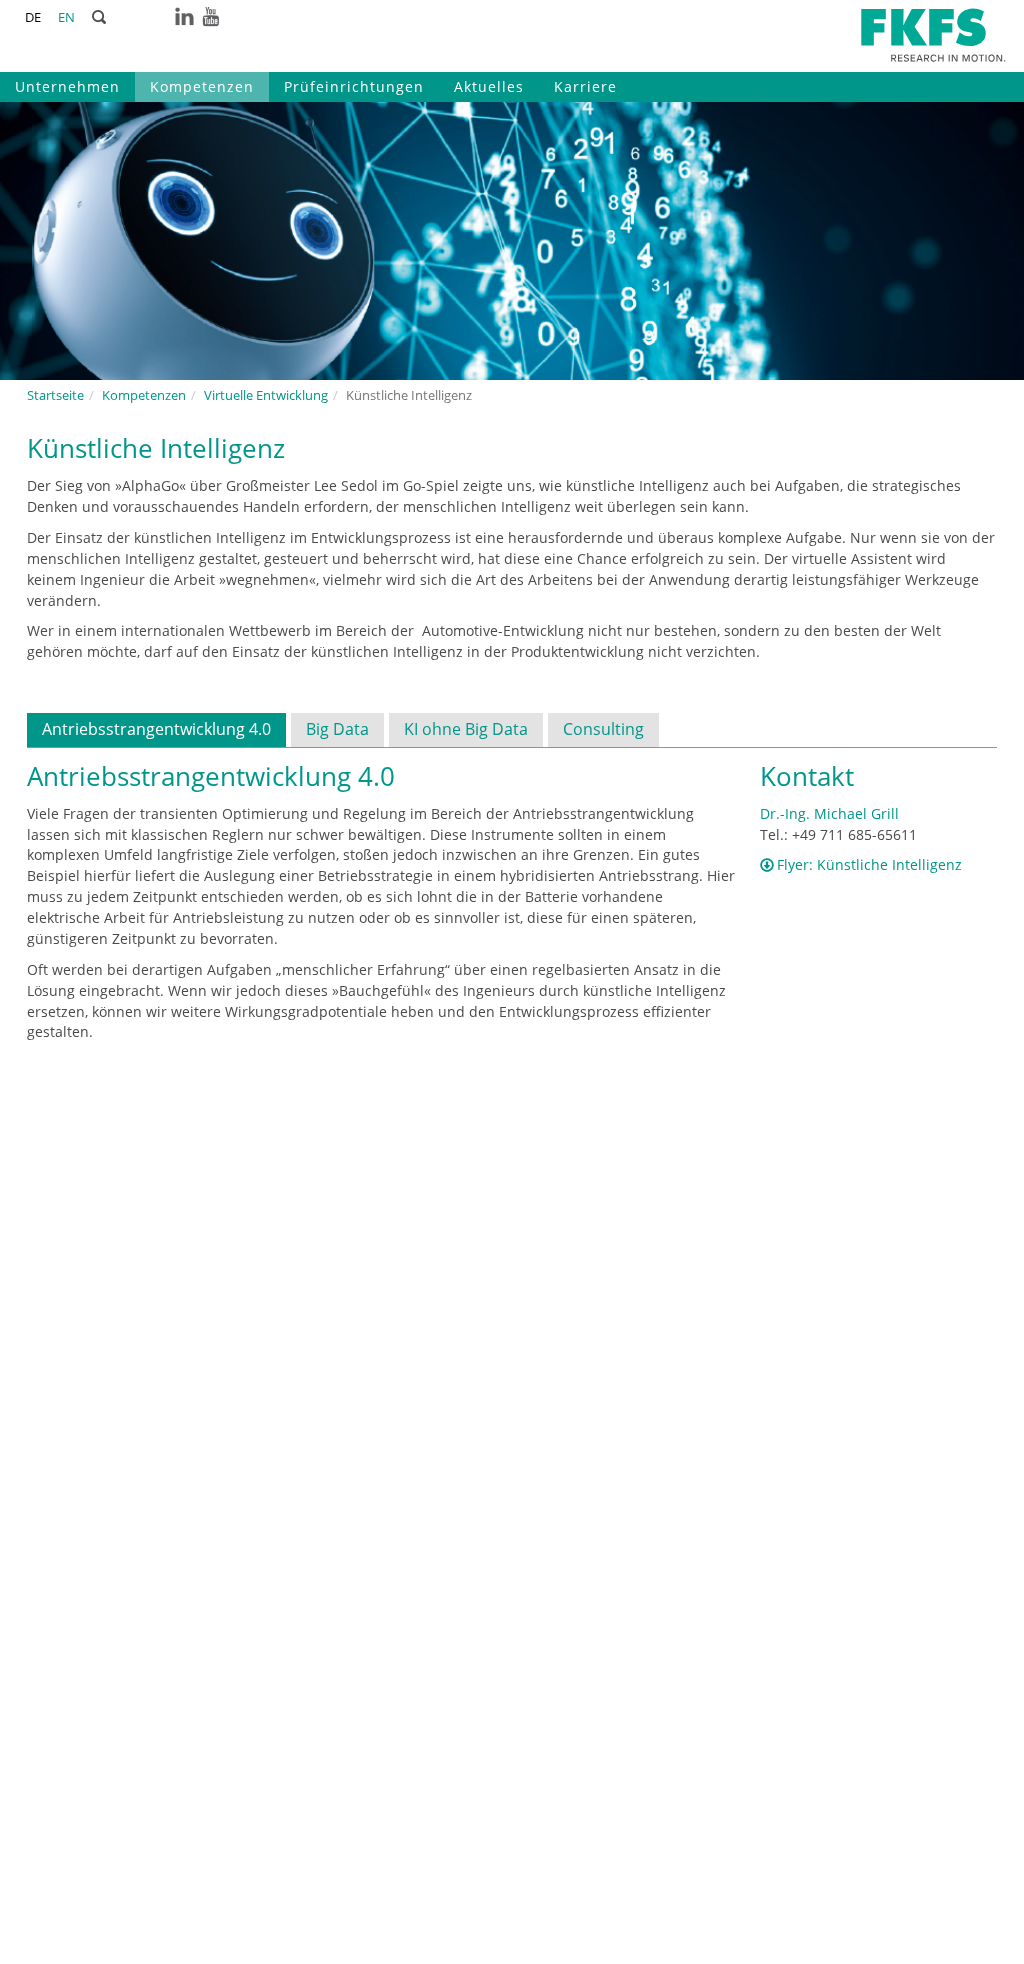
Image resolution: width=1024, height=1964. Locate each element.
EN (66, 17)
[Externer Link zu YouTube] (210, 15)
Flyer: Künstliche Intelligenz (869, 864)
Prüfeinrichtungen (354, 86)
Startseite (55, 395)
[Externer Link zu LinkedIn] (184, 15)
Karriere (585, 86)
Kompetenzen (202, 86)
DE (33, 17)
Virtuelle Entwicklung (266, 395)
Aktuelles (489, 86)
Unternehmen (67, 86)
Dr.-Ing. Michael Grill (829, 813)
